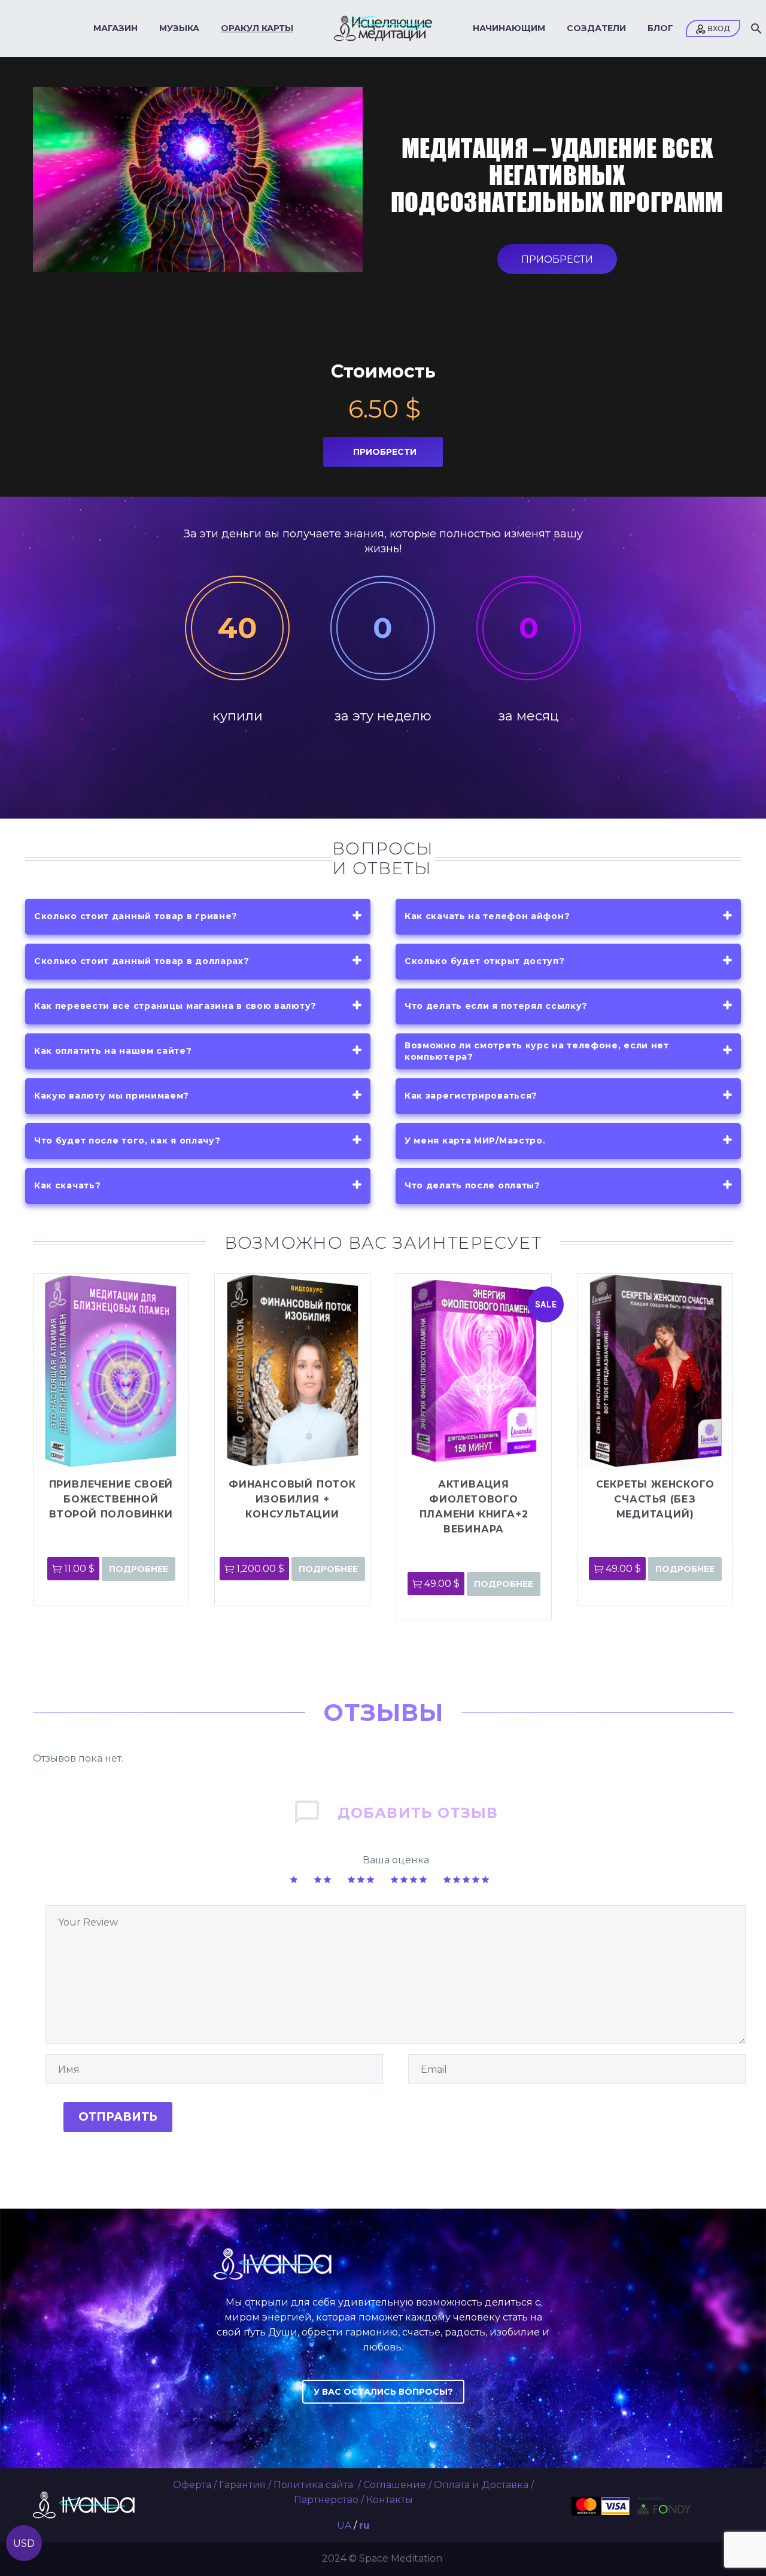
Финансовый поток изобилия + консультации (292, 1499)
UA (344, 2525)
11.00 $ (79, 1569)
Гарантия (242, 2485)
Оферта (192, 2485)
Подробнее (139, 1569)
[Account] (713, 28)
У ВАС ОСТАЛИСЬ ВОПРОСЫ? (383, 2392)
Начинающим (509, 28)
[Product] (111, 1371)
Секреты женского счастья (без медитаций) (655, 1499)
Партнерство (326, 2500)
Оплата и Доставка (481, 2485)
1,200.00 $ (260, 1569)
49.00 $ (442, 1584)
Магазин (115, 28)
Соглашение (395, 2485)
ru (364, 2525)
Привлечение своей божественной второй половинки (111, 1499)
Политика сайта (314, 2485)
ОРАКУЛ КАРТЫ (257, 28)
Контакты (390, 2500)
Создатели (596, 28)
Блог (660, 28)
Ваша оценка (396, 1860)
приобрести (557, 259)
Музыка (179, 28)
